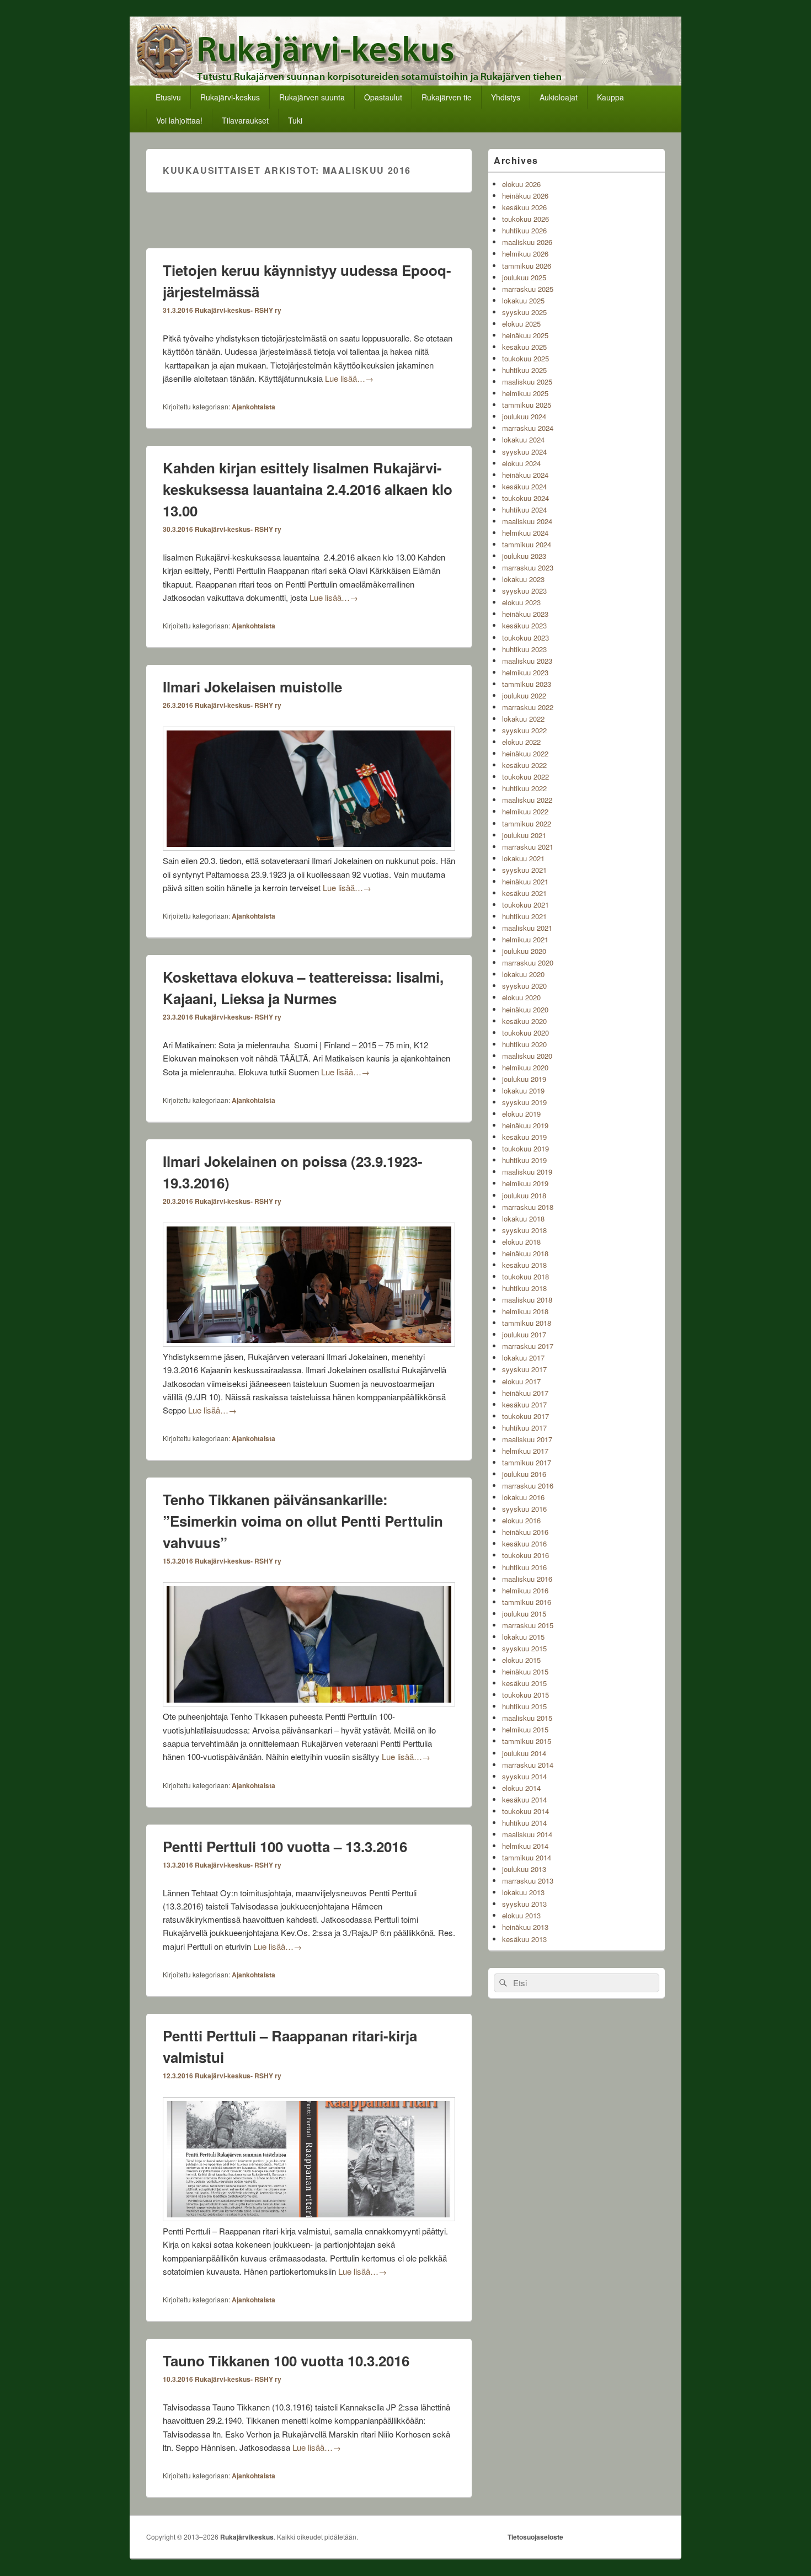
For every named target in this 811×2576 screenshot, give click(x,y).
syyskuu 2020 (524, 986)
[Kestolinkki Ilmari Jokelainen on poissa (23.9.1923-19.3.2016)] (309, 1343)
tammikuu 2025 (527, 405)
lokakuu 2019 (523, 1090)
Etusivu (168, 97)
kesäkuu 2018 (524, 1265)
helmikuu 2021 (525, 939)
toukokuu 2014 (525, 1811)
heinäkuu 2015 (525, 1671)
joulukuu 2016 (524, 1474)
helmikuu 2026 (525, 254)
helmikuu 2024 (525, 533)
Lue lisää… (349, 378)
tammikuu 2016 (527, 1602)
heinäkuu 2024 (525, 475)
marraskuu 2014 (528, 1765)
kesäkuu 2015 (524, 1683)
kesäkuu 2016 (524, 1543)
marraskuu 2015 (528, 1625)
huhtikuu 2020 (524, 1044)
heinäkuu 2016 (525, 1532)
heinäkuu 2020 (525, 1009)
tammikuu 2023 (527, 684)
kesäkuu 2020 (524, 1021)
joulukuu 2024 (524, 416)
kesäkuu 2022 (524, 765)
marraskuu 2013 (528, 1881)
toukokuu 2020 (525, 1033)
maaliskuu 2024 (527, 521)
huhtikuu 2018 (524, 1288)
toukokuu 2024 (525, 498)
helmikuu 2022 (525, 811)
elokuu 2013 (521, 1915)
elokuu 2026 (521, 184)
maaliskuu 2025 (527, 382)
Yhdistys (506, 97)
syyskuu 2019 (524, 1102)
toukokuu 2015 (525, 1695)
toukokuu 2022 (525, 777)
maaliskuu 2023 (527, 661)
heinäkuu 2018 (525, 1253)
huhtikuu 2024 (524, 510)
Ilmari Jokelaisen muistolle (252, 687)
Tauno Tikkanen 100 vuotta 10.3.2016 (286, 2361)
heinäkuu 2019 (525, 1125)
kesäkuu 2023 (524, 625)
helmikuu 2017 (525, 1451)
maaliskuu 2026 (527, 242)
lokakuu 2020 (523, 974)
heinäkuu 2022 (525, 753)
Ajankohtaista (254, 407)
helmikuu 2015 (525, 1729)
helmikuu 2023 (525, 672)
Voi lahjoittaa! (179, 120)
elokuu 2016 (521, 1520)
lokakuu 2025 (523, 300)
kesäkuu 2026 (524, 207)
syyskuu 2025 (524, 312)
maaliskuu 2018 (527, 1300)
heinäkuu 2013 (525, 1927)
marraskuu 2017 (528, 1346)
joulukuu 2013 (524, 1869)
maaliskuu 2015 (527, 1718)
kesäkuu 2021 (524, 893)
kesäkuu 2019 (524, 1137)
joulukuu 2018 (524, 1195)
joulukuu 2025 (524, 277)
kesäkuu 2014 (524, 1799)
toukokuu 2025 (525, 358)
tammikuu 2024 (527, 544)
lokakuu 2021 (523, 858)
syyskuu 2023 (524, 591)
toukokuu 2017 (525, 1416)
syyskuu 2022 (524, 730)
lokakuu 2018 (523, 1218)
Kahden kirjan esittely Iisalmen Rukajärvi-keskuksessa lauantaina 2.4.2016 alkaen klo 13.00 (308, 489)
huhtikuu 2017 (524, 1428)
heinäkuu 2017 (525, 1393)
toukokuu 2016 (525, 1555)
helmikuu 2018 (525, 1311)
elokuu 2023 (521, 602)
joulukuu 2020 (524, 951)
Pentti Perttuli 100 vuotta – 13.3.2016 (285, 1846)
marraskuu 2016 (528, 1486)
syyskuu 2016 (524, 1509)
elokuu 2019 (521, 1114)
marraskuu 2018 (528, 1207)
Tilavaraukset (245, 120)
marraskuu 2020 (528, 962)
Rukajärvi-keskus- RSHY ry (238, 310)
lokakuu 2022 (523, 719)
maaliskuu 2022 (527, 800)
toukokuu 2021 (525, 905)
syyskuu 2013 (524, 1904)
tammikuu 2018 (527, 1323)
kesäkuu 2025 (524, 347)
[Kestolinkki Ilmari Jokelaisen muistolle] (309, 847)
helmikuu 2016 (525, 1590)
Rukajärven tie (447, 97)
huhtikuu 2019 (524, 1160)
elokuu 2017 (521, 1381)
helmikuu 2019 (525, 1183)
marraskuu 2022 (528, 707)
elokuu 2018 (521, 1242)
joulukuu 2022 (524, 695)
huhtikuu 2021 (524, 916)
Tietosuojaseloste (535, 2537)
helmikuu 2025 (525, 393)
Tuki (295, 120)
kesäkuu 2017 (524, 1404)
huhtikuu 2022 (524, 788)
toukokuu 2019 (525, 1148)
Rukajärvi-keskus (230, 97)
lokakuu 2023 (523, 579)
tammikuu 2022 (527, 823)
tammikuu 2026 (527, 266)
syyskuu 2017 (524, 1369)
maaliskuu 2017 (527, 1439)
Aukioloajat (559, 97)
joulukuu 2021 (524, 835)
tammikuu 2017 (527, 1462)
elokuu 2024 (521, 463)
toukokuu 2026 (525, 219)
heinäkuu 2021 (525, 881)
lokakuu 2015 (523, 1637)
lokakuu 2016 (523, 1497)
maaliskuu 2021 (527, 928)
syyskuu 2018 (524, 1230)
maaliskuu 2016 (527, 1579)
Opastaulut (383, 97)
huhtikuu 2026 (524, 230)
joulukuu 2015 (524, 1614)
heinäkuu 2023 (525, 614)
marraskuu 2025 (528, 289)
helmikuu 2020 (525, 1067)
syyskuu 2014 (524, 1776)
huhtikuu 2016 (524, 1567)
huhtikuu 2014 (524, 1823)
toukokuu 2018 (525, 1276)
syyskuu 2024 (524, 452)
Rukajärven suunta (312, 97)
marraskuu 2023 (528, 567)
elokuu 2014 (521, 1788)
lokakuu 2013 (523, 1892)
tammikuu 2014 (527, 1857)
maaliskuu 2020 (527, 1056)
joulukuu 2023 (524, 556)
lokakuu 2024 (523, 439)
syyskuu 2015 (524, 1648)
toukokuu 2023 (525, 638)
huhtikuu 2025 (524, 370)
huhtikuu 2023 (524, 649)
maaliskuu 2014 (527, 1834)
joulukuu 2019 (524, 1079)
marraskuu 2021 (528, 847)
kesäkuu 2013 (524, 1939)
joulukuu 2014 (524, 1753)
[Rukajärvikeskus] (405, 82)
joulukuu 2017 (524, 1334)
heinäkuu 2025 (525, 335)
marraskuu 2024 (528, 428)
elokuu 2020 (521, 997)
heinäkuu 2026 (525, 196)
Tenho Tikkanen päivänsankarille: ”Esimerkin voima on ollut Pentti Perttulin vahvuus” (303, 1521)
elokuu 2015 (521, 1660)
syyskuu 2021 (524, 870)
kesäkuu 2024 (524, 486)
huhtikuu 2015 (524, 1706)
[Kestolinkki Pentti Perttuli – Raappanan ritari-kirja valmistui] (309, 2218)
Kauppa (610, 97)
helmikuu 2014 (525, 1846)
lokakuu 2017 (523, 1358)
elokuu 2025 (521, 324)
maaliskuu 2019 (527, 1172)
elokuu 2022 (521, 742)
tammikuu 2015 (527, 1741)
